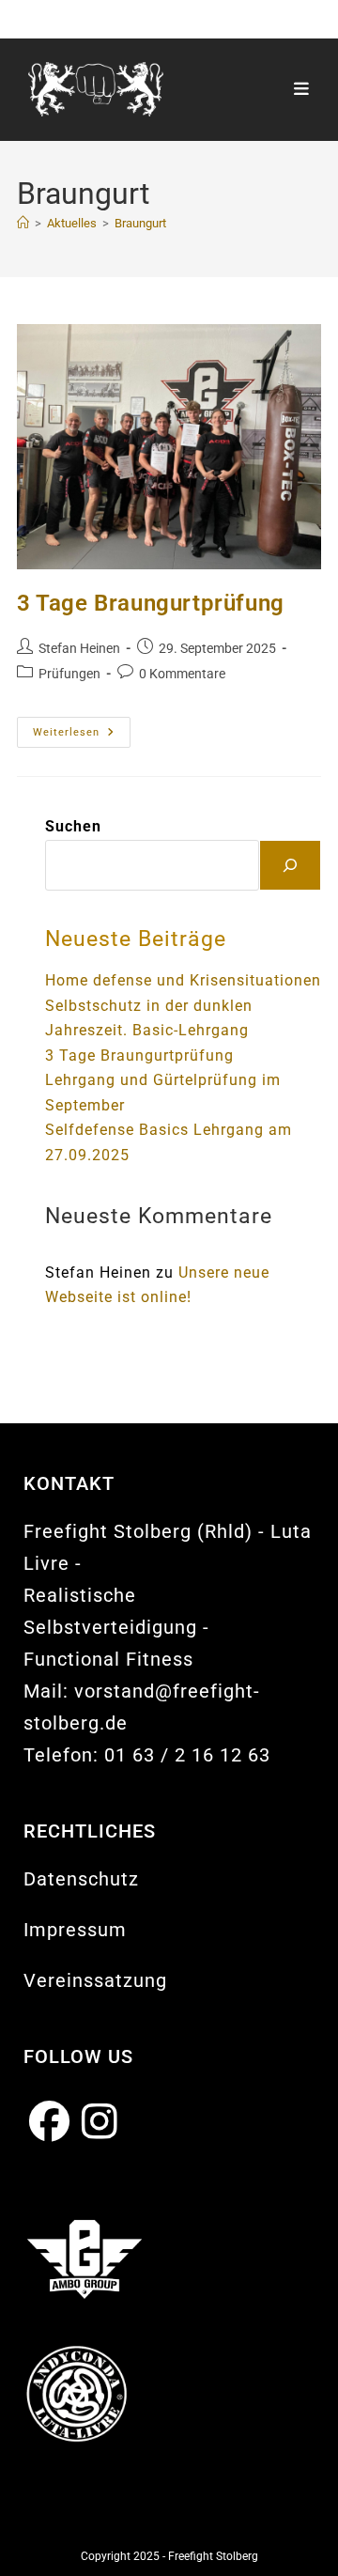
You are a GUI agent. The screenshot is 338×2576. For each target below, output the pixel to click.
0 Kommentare (182, 674)
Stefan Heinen (79, 648)
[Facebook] (50, 2123)
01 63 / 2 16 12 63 (187, 1755)
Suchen (73, 827)
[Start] (23, 223)
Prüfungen (69, 674)
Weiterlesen (82, 737)
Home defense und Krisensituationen (183, 981)
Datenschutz (81, 1879)
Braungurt (140, 223)
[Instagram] (100, 2123)
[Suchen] (290, 865)
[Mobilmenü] (302, 89)
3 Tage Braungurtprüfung (151, 603)
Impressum (75, 1930)
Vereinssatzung (95, 1980)
